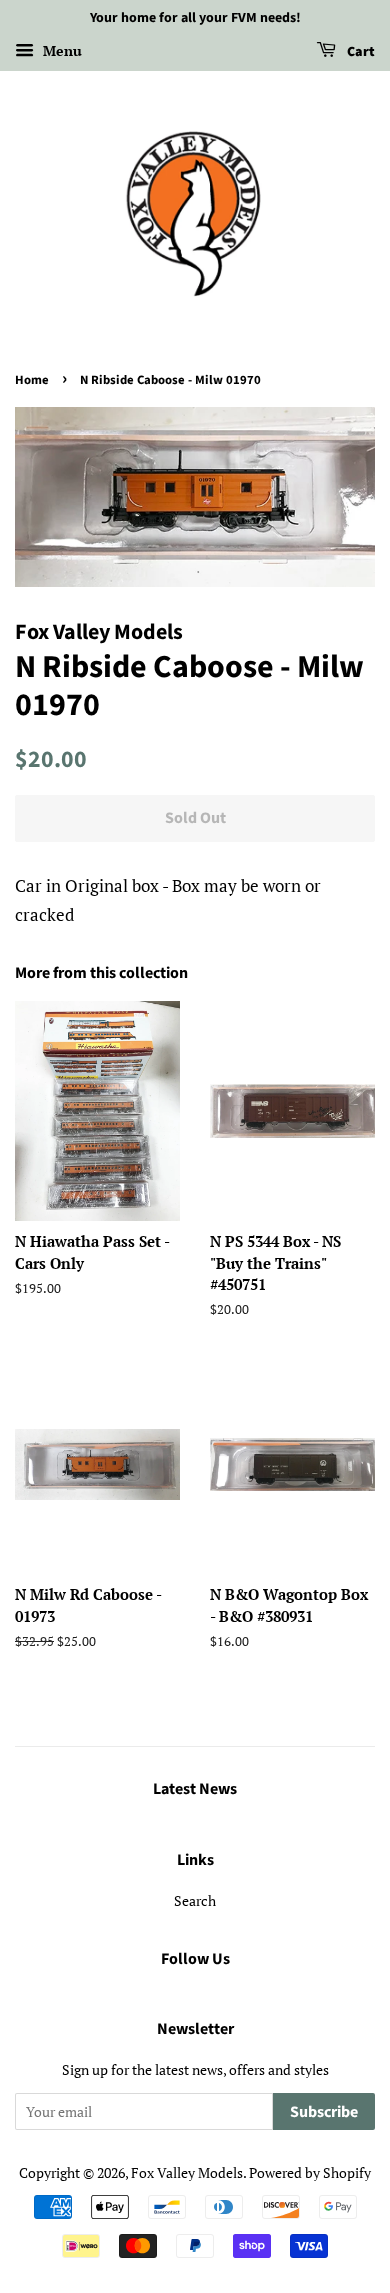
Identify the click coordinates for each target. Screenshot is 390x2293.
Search (195, 1900)
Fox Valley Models (187, 2172)
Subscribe (324, 2112)
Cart (359, 52)
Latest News (195, 1789)
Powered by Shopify (310, 2172)
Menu (60, 50)
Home (32, 380)
